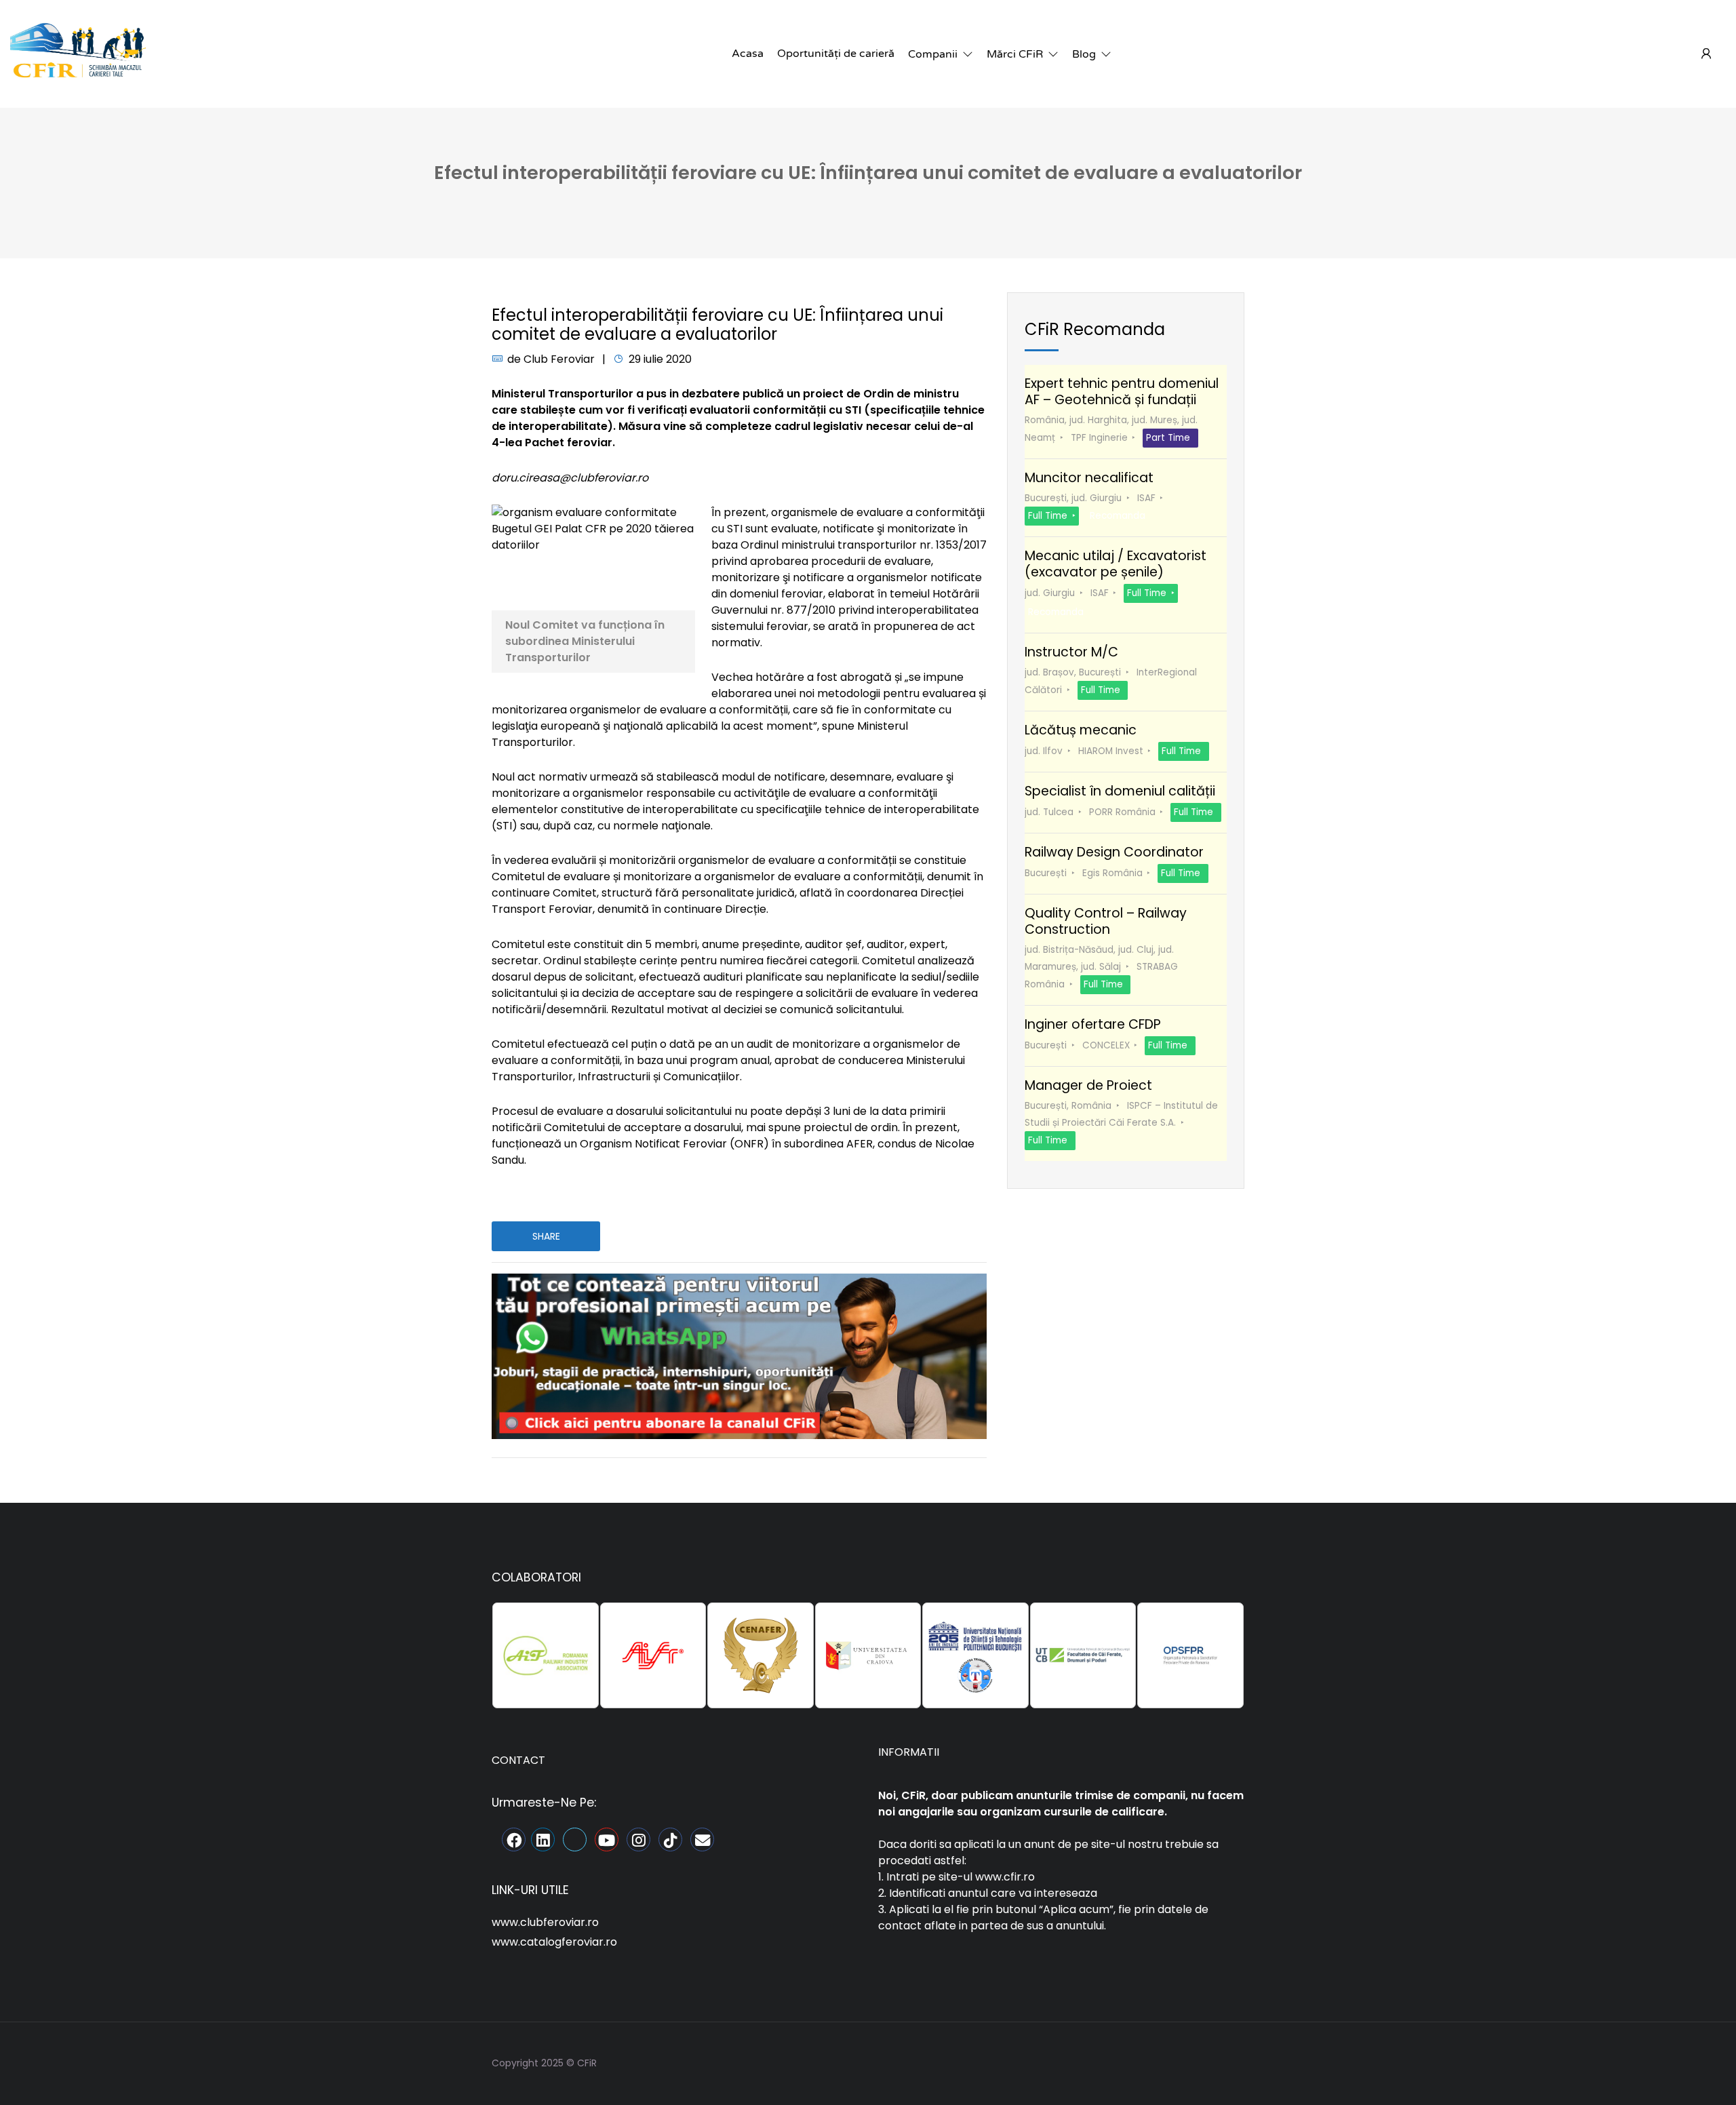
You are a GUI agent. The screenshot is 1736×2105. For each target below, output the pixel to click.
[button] (941, 54)
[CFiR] (78, 53)
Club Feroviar (559, 359)
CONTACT (518, 1760)
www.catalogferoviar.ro (554, 1942)
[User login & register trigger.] (1706, 54)
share (546, 1236)
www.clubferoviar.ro (545, 1922)
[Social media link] (1232, 2061)
